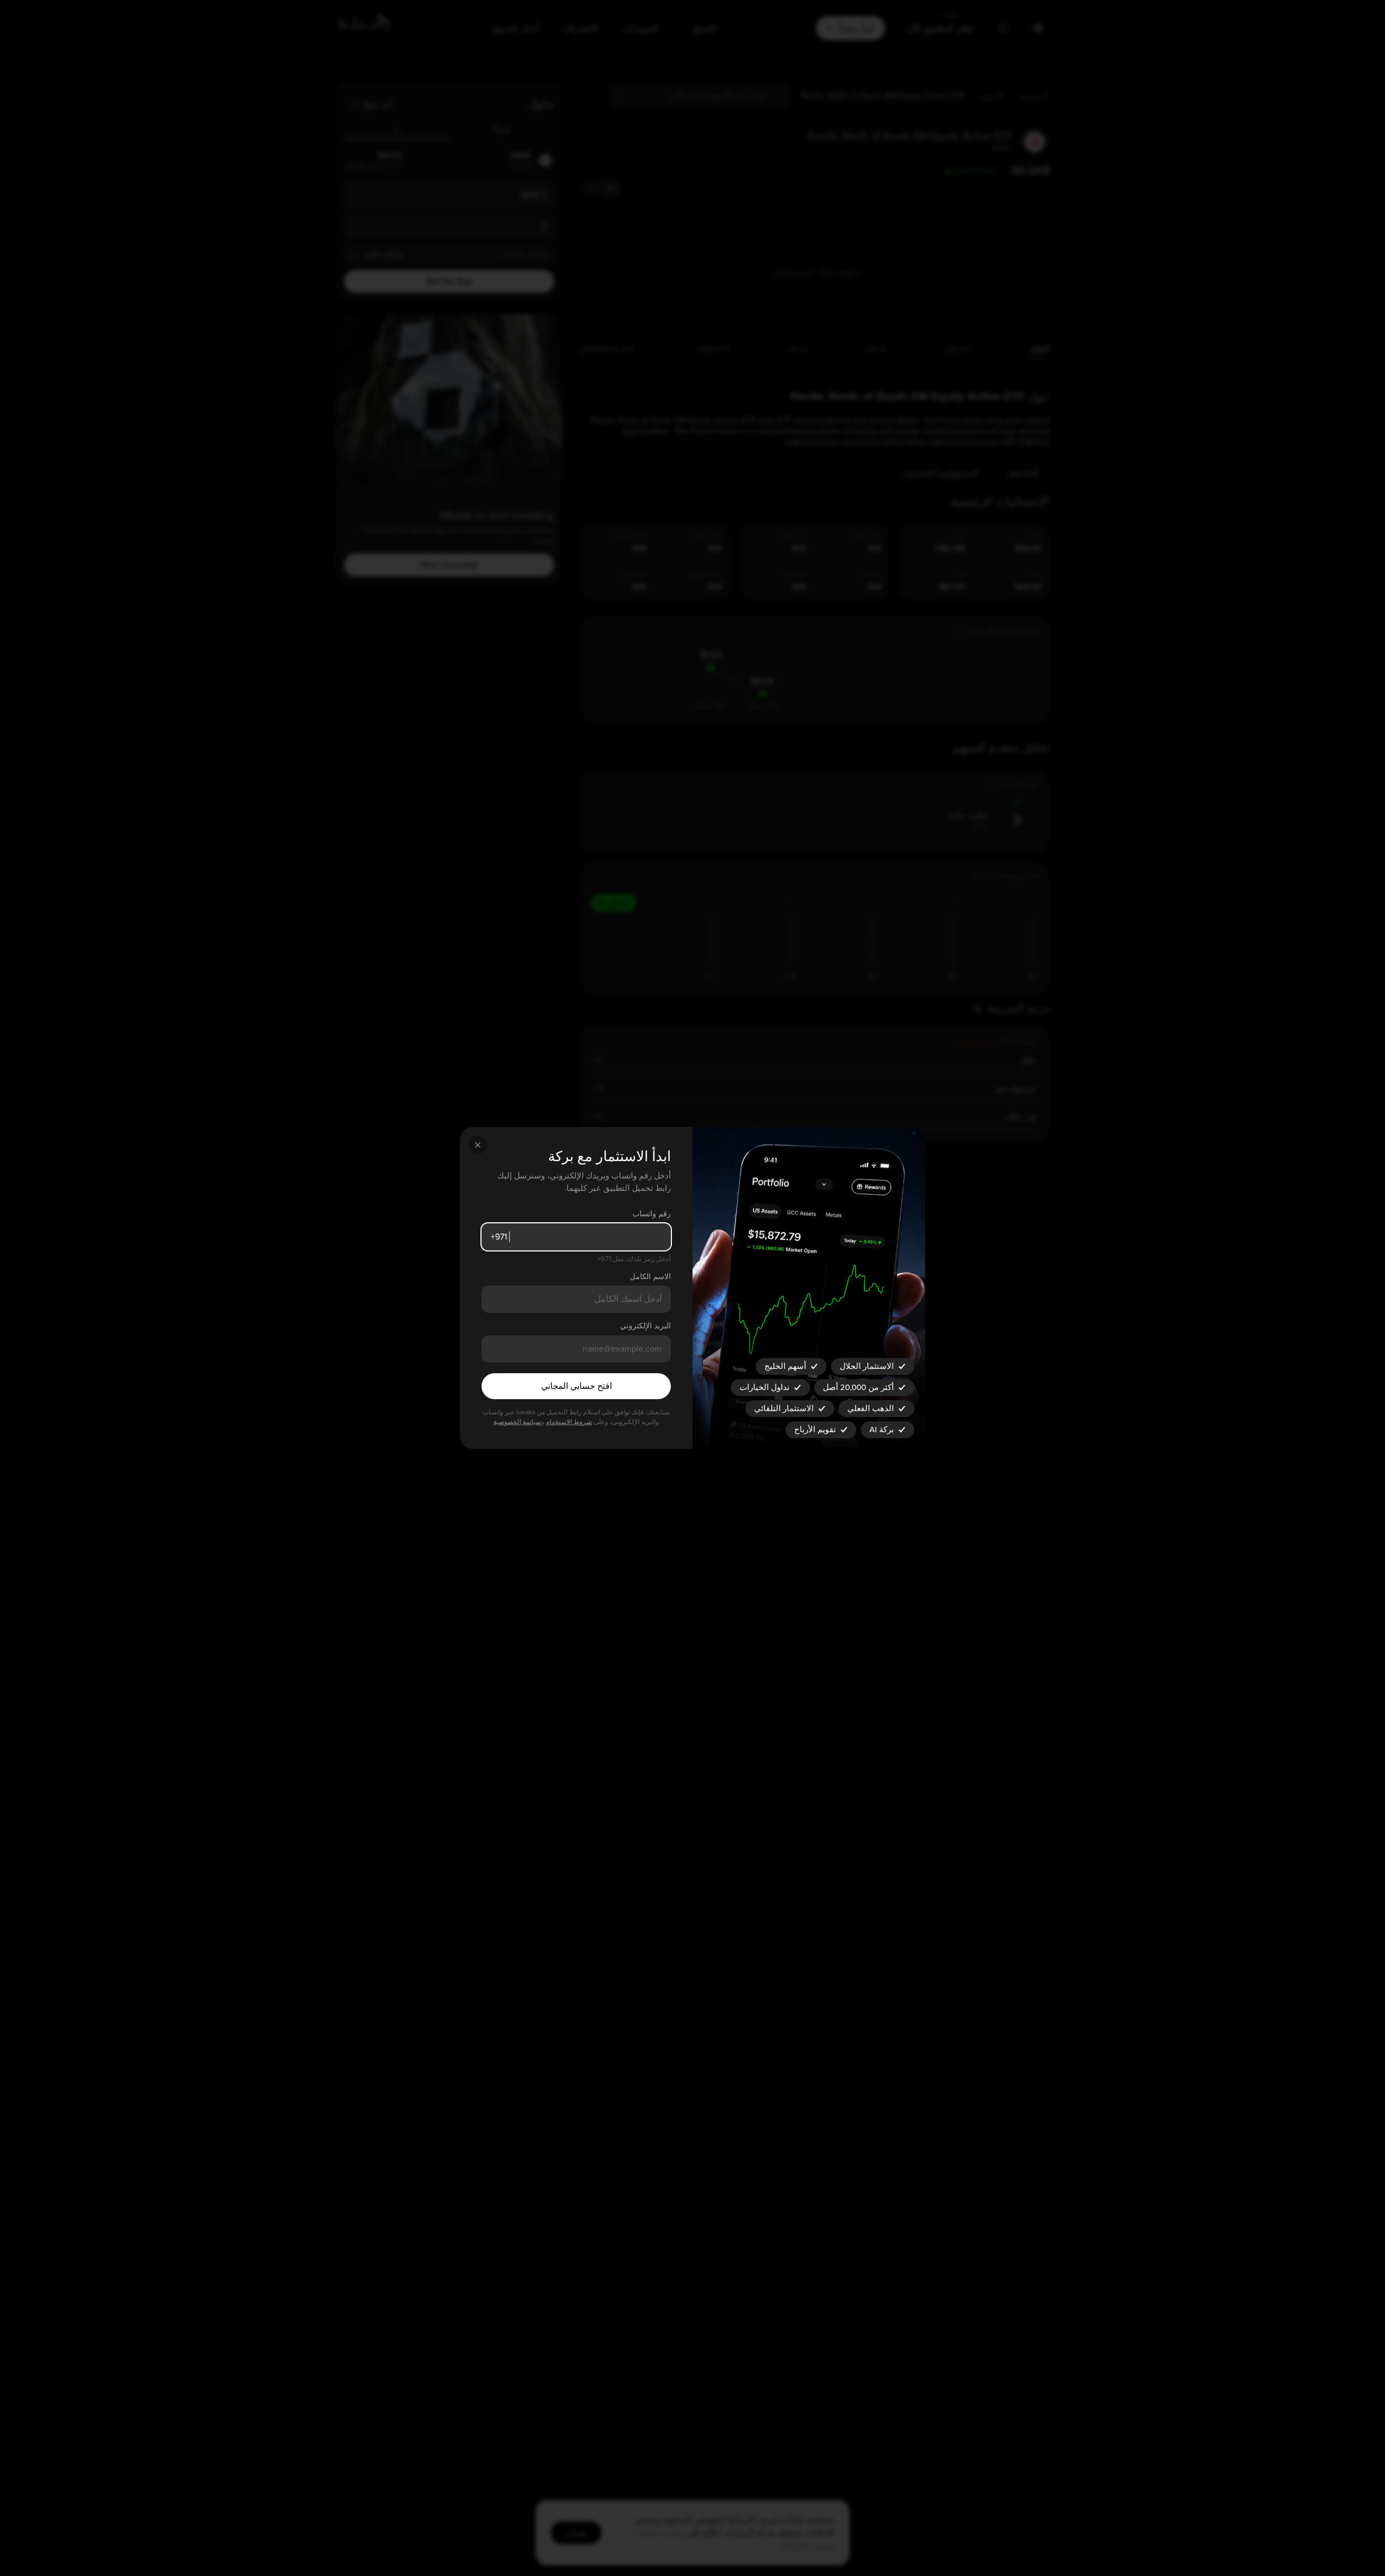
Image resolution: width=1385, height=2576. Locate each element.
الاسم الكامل (650, 1277)
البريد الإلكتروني (645, 1326)
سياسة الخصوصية (517, 1422)
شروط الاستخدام (569, 1422)
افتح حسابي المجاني (576, 1386)
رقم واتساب (652, 1214)
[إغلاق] (478, 1145)
